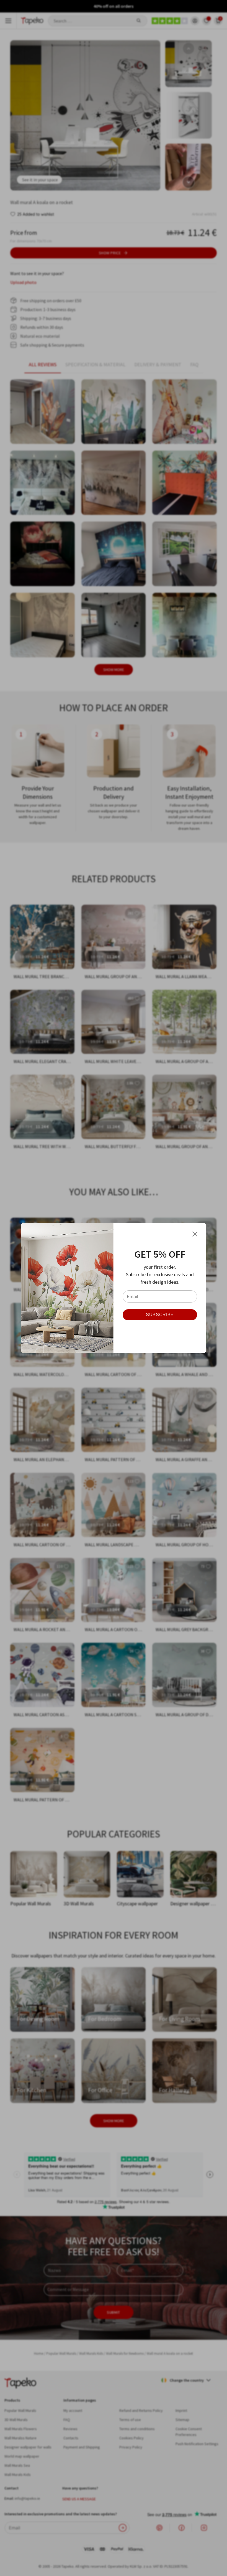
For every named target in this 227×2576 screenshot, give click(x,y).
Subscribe (160, 1315)
